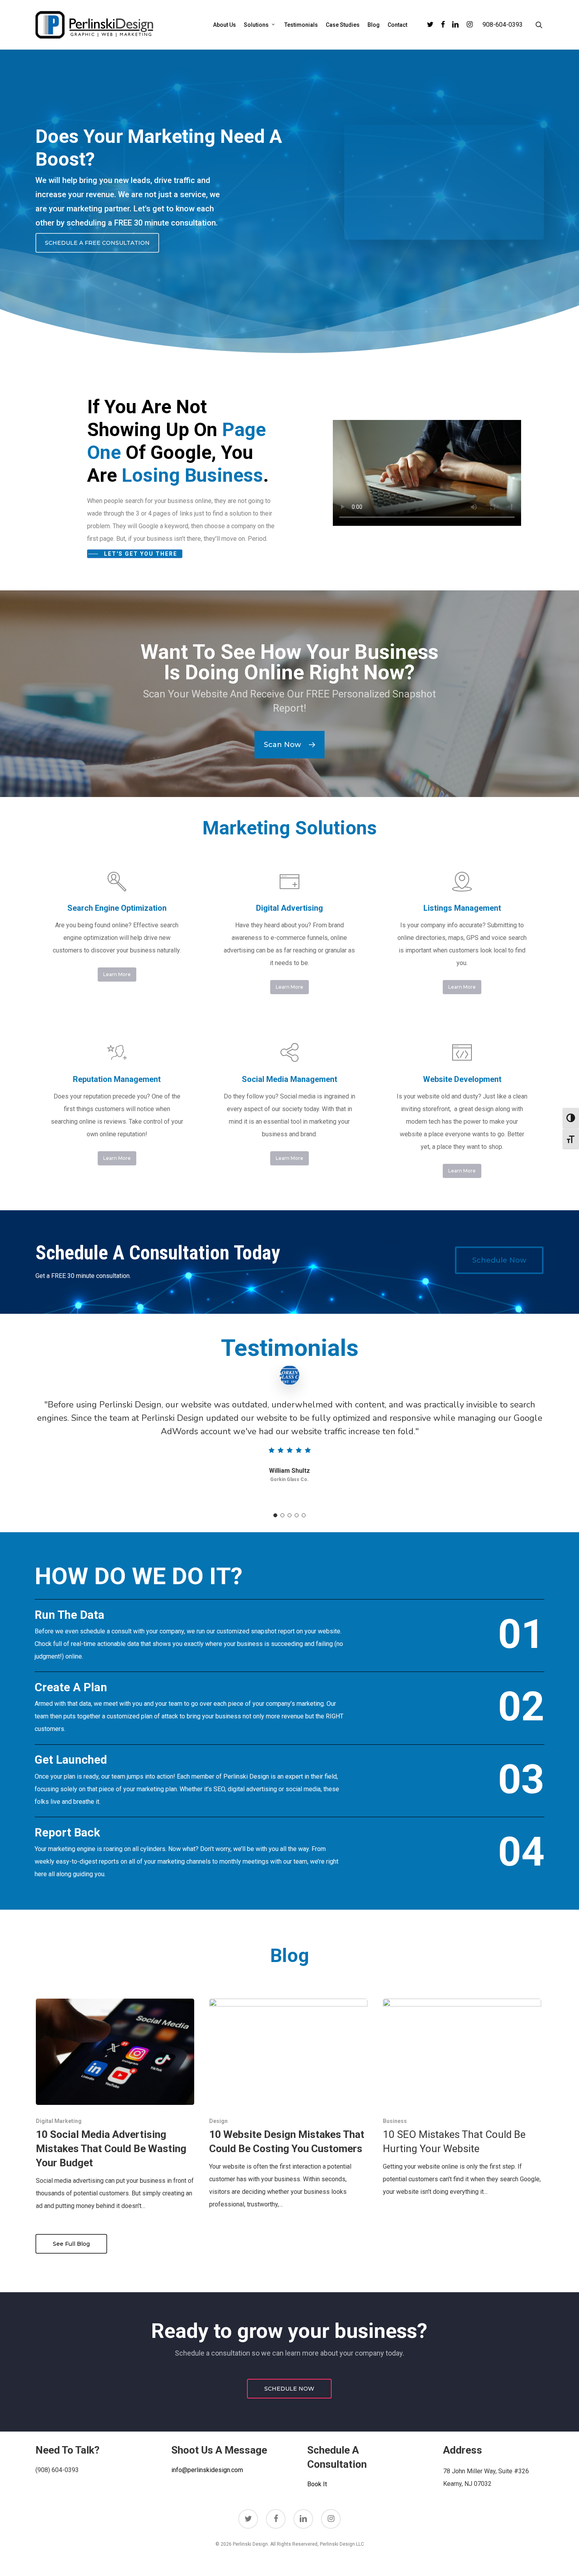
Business (395, 2121)
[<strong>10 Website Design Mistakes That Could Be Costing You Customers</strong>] (288, 2105)
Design (218, 2121)
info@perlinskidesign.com (207, 2470)
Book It (317, 2484)
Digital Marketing (59, 2121)
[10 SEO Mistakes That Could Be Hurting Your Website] (462, 2098)
